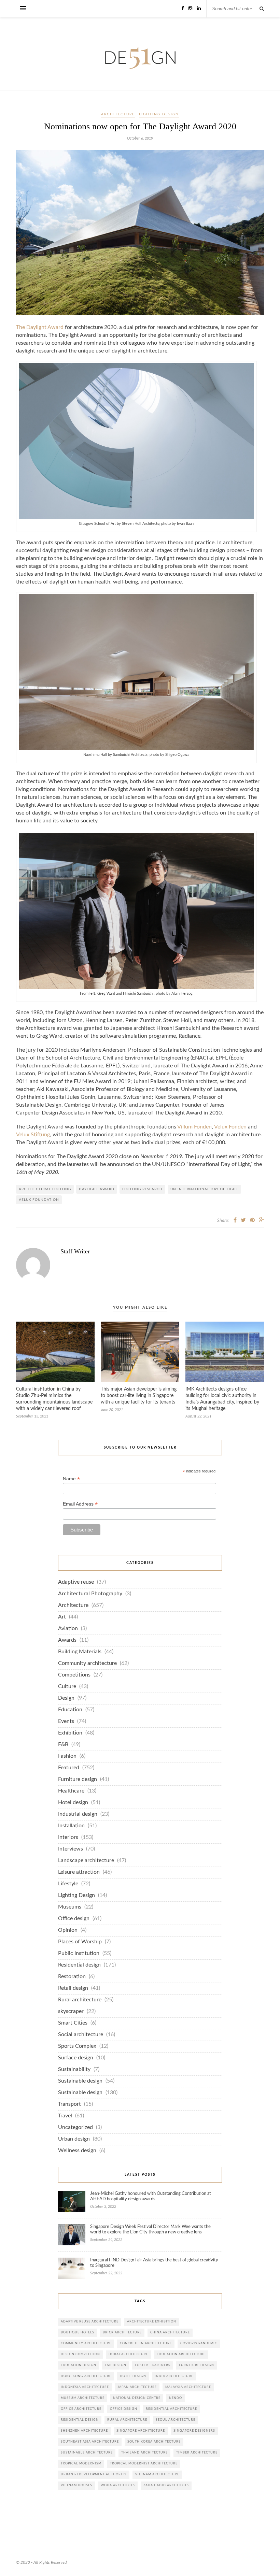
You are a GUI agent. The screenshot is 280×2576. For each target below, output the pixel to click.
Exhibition (70, 1733)
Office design (74, 1919)
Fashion (67, 1756)
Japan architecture (137, 2387)
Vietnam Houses (76, 2485)
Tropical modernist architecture (144, 2464)
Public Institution (79, 1953)
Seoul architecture (176, 2420)
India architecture (174, 2376)
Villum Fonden (194, 1127)
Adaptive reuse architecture (90, 2322)
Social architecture (81, 2035)
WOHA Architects (118, 2485)
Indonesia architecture (85, 2387)
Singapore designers (194, 2431)
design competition (80, 2354)
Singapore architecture (141, 2431)
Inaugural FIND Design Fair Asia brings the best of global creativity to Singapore (154, 2263)
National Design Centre (137, 2398)
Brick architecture (122, 2333)
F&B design (116, 2365)
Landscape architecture (86, 1861)
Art (62, 1617)
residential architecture (171, 2409)
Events (66, 1721)
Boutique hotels (78, 2333)
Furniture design (78, 1779)
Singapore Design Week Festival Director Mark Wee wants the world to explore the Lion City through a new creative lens (150, 2229)
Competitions (74, 1675)
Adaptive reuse (76, 1582)
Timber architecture (197, 2453)
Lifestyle (68, 1884)
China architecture (170, 2333)
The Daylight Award (40, 327)
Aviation (68, 1629)
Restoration (72, 1977)
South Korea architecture (154, 2442)
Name (71, 1479)
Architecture (118, 114)
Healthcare (71, 1791)
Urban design (74, 2139)
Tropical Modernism (81, 2464)
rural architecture (127, 2420)
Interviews (71, 1849)
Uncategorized (75, 2127)
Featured (69, 1768)
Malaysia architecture (188, 2387)
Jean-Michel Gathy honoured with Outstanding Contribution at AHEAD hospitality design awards (151, 2196)
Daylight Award (97, 1189)
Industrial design (78, 1814)
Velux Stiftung (33, 1135)
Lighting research (142, 1189)
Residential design (79, 1965)
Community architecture (87, 1663)
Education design (79, 2365)
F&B (63, 1745)
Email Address (80, 1504)
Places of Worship (80, 1942)
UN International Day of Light (204, 1189)
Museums (70, 1907)
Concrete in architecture (146, 2343)
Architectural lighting (45, 1189)
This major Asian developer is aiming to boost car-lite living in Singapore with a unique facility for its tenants (139, 1396)
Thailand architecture (144, 2453)
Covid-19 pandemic (199, 2343)
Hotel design (73, 1803)
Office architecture (81, 2409)
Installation (71, 1826)
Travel (65, 2116)
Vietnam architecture (157, 2474)
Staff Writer (75, 1251)
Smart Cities (73, 2023)
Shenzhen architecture (84, 2431)
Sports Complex (77, 2046)
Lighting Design (159, 114)
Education (70, 1710)
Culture (67, 1687)
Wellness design (77, 2151)
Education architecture (181, 2354)
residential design (80, 2420)
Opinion (68, 1930)
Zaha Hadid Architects (166, 2485)
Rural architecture (80, 2000)
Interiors (68, 1837)
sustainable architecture (87, 2453)
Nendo (176, 2398)
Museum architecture (83, 2398)
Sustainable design (80, 2081)
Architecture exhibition (152, 2322)
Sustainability (74, 2069)
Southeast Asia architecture (90, 2442)
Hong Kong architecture (86, 2376)
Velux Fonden (230, 1127)
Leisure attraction (79, 1872)
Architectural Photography (90, 1594)
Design (66, 1698)
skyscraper (71, 2011)
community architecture (86, 2343)
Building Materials (80, 1652)
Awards (67, 1640)
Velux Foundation (39, 1200)
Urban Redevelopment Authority (94, 2474)
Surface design (76, 2058)
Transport (69, 2104)
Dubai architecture (128, 2354)
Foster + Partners (153, 2365)
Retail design (73, 1988)
